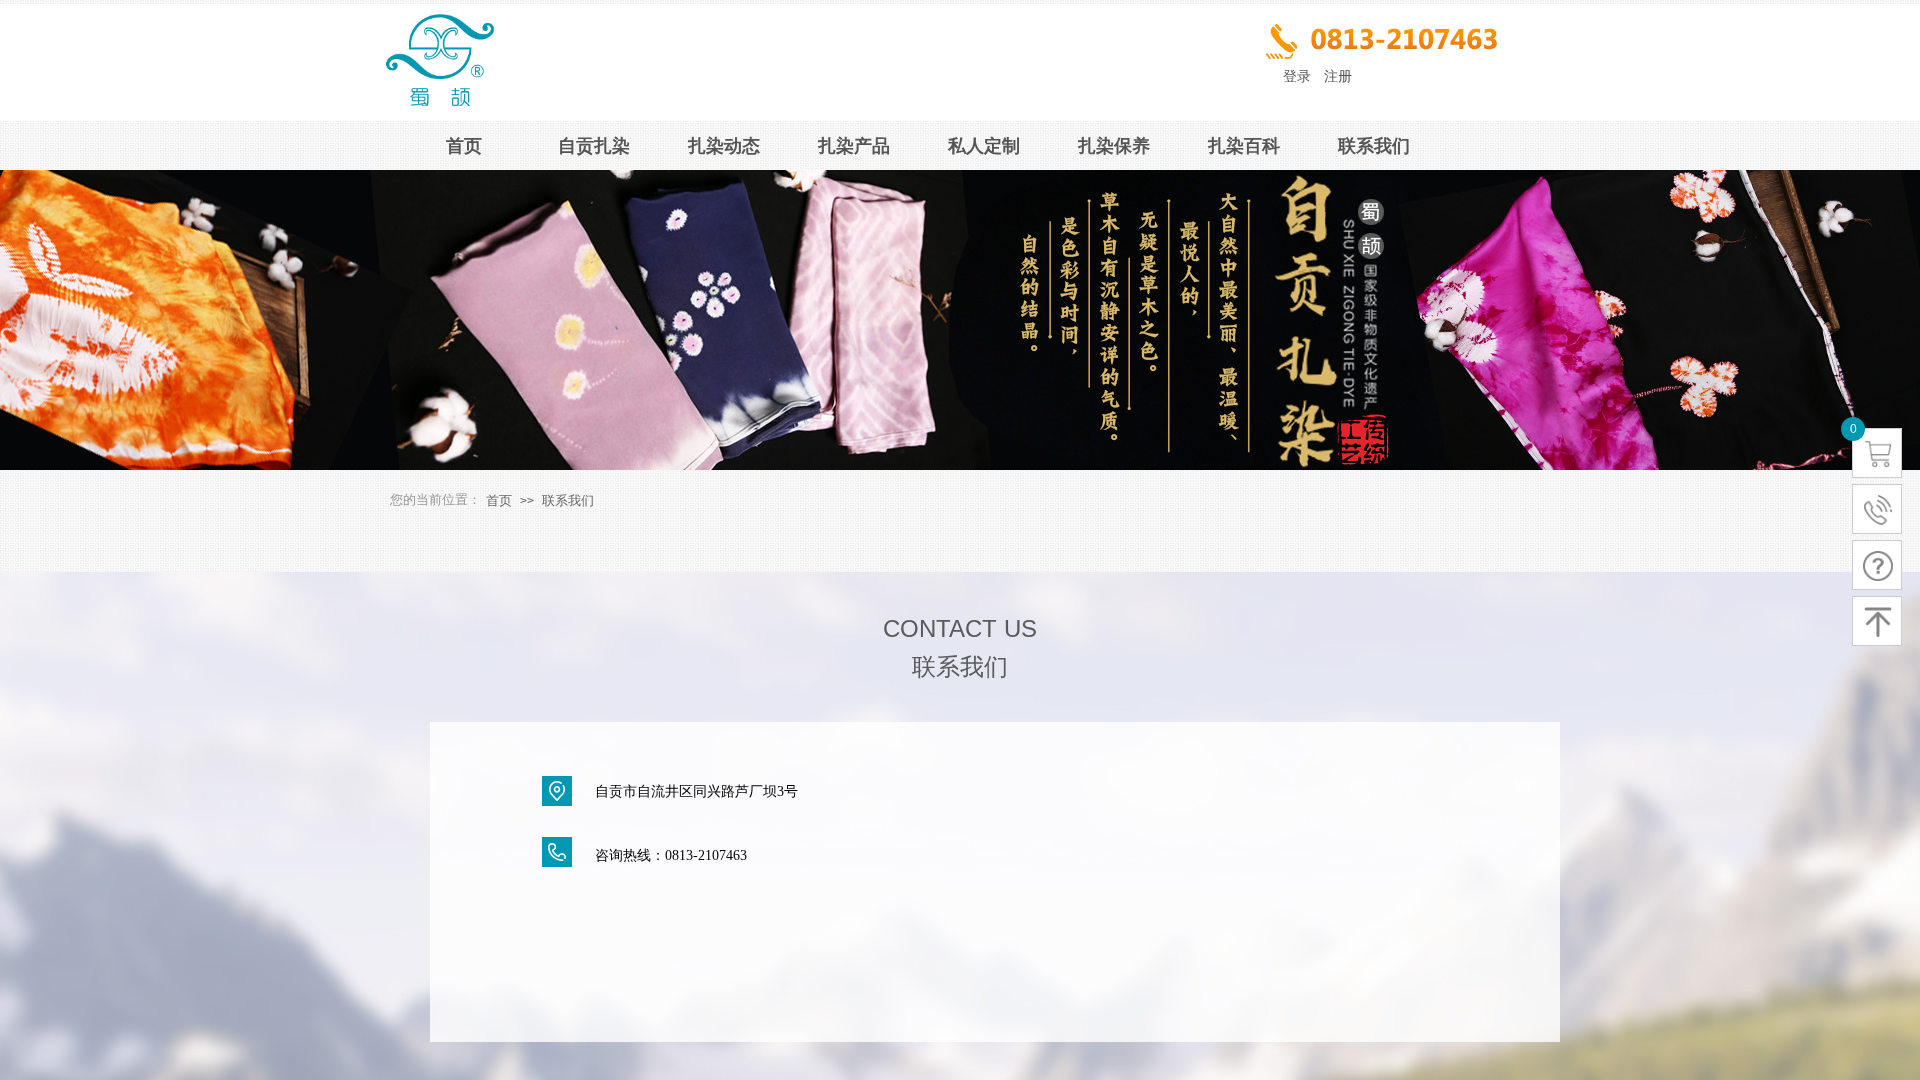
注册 (1338, 76)
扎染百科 (1244, 146)
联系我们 (1374, 146)
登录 (1297, 76)
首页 (464, 146)
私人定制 (984, 146)
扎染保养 (1114, 146)
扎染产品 (854, 146)
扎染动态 (724, 146)
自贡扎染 (594, 146)
